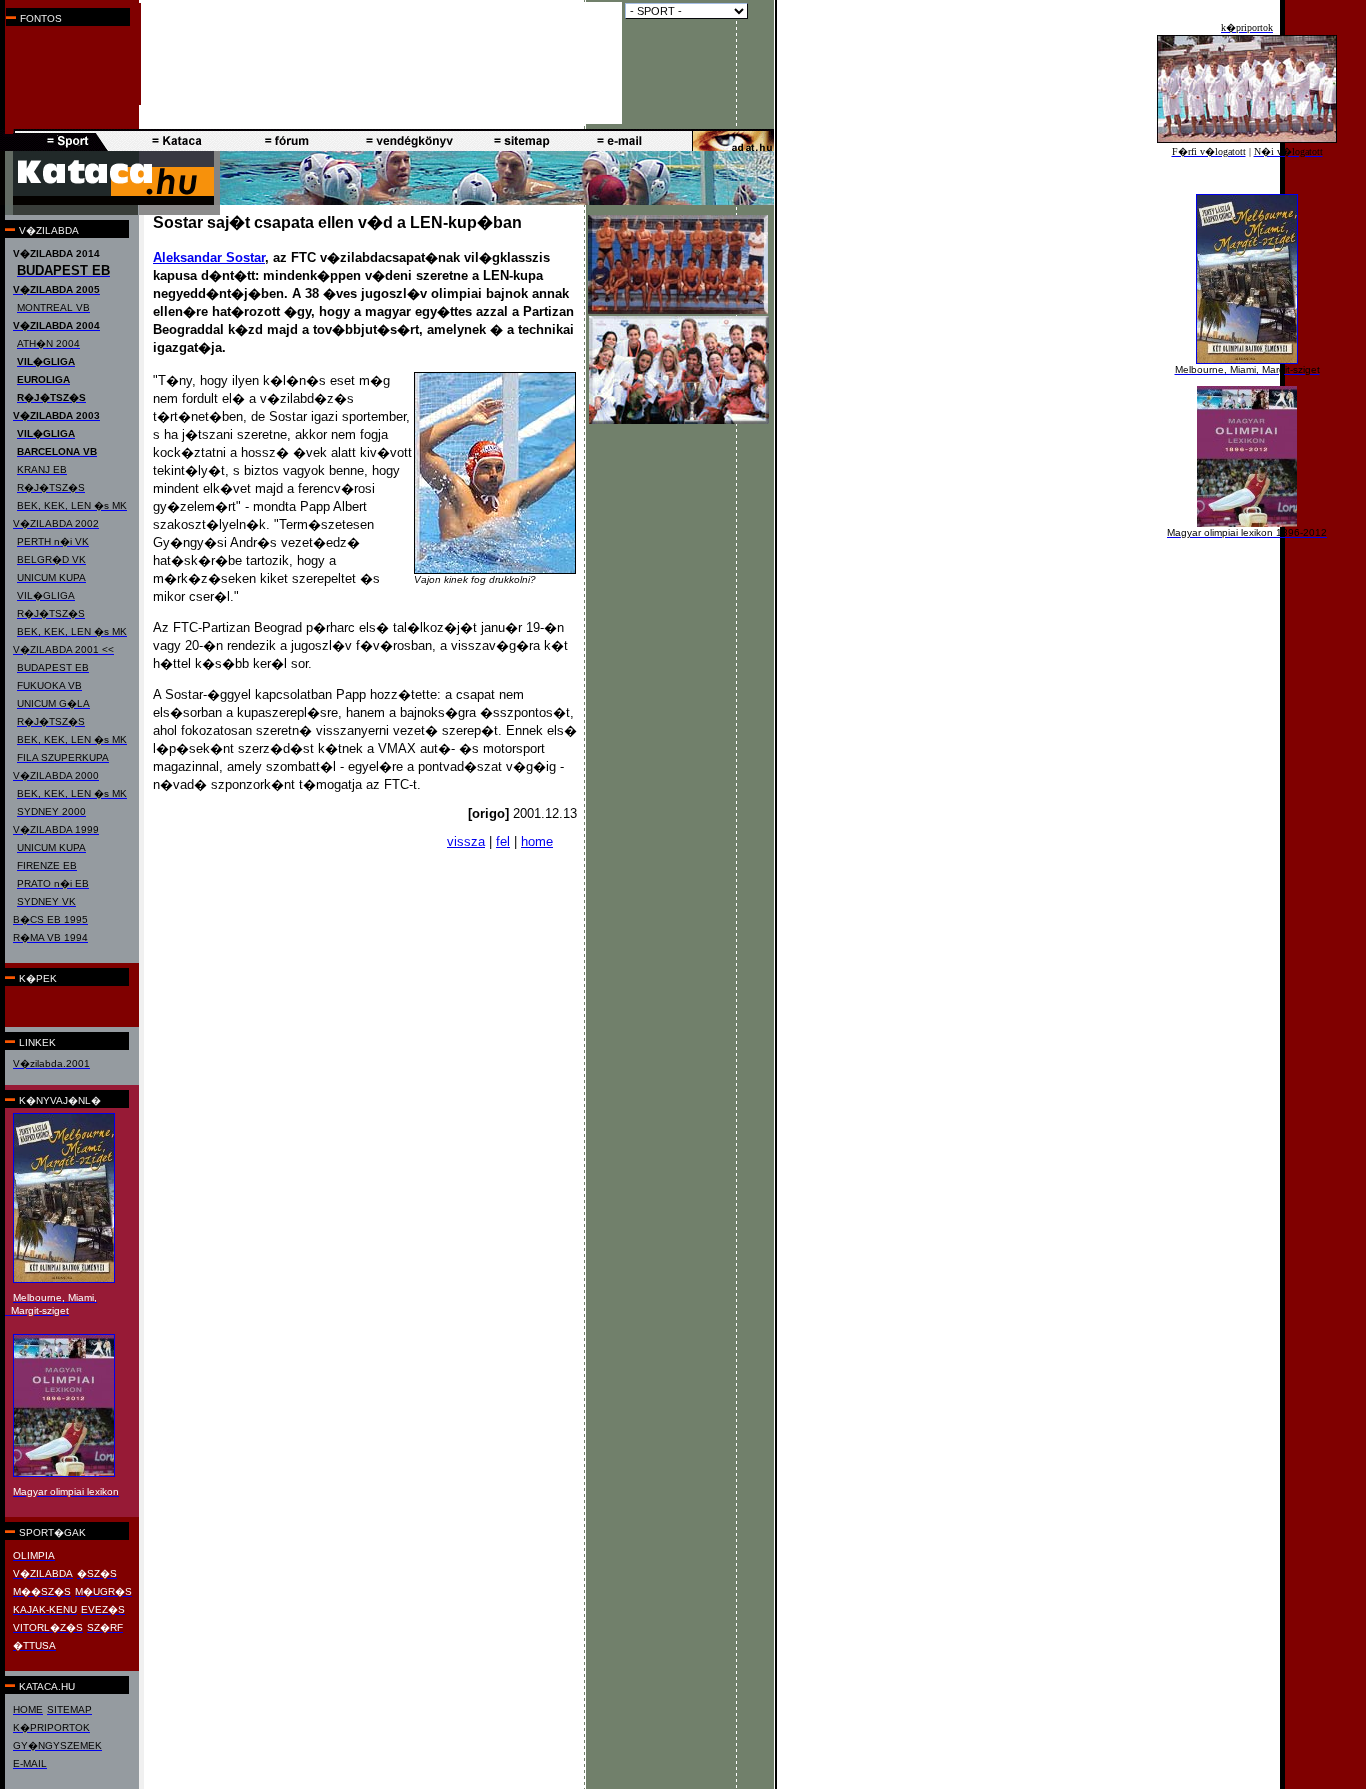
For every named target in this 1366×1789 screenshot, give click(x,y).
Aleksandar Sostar (209, 257)
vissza (466, 841)
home (537, 841)
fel (503, 841)
